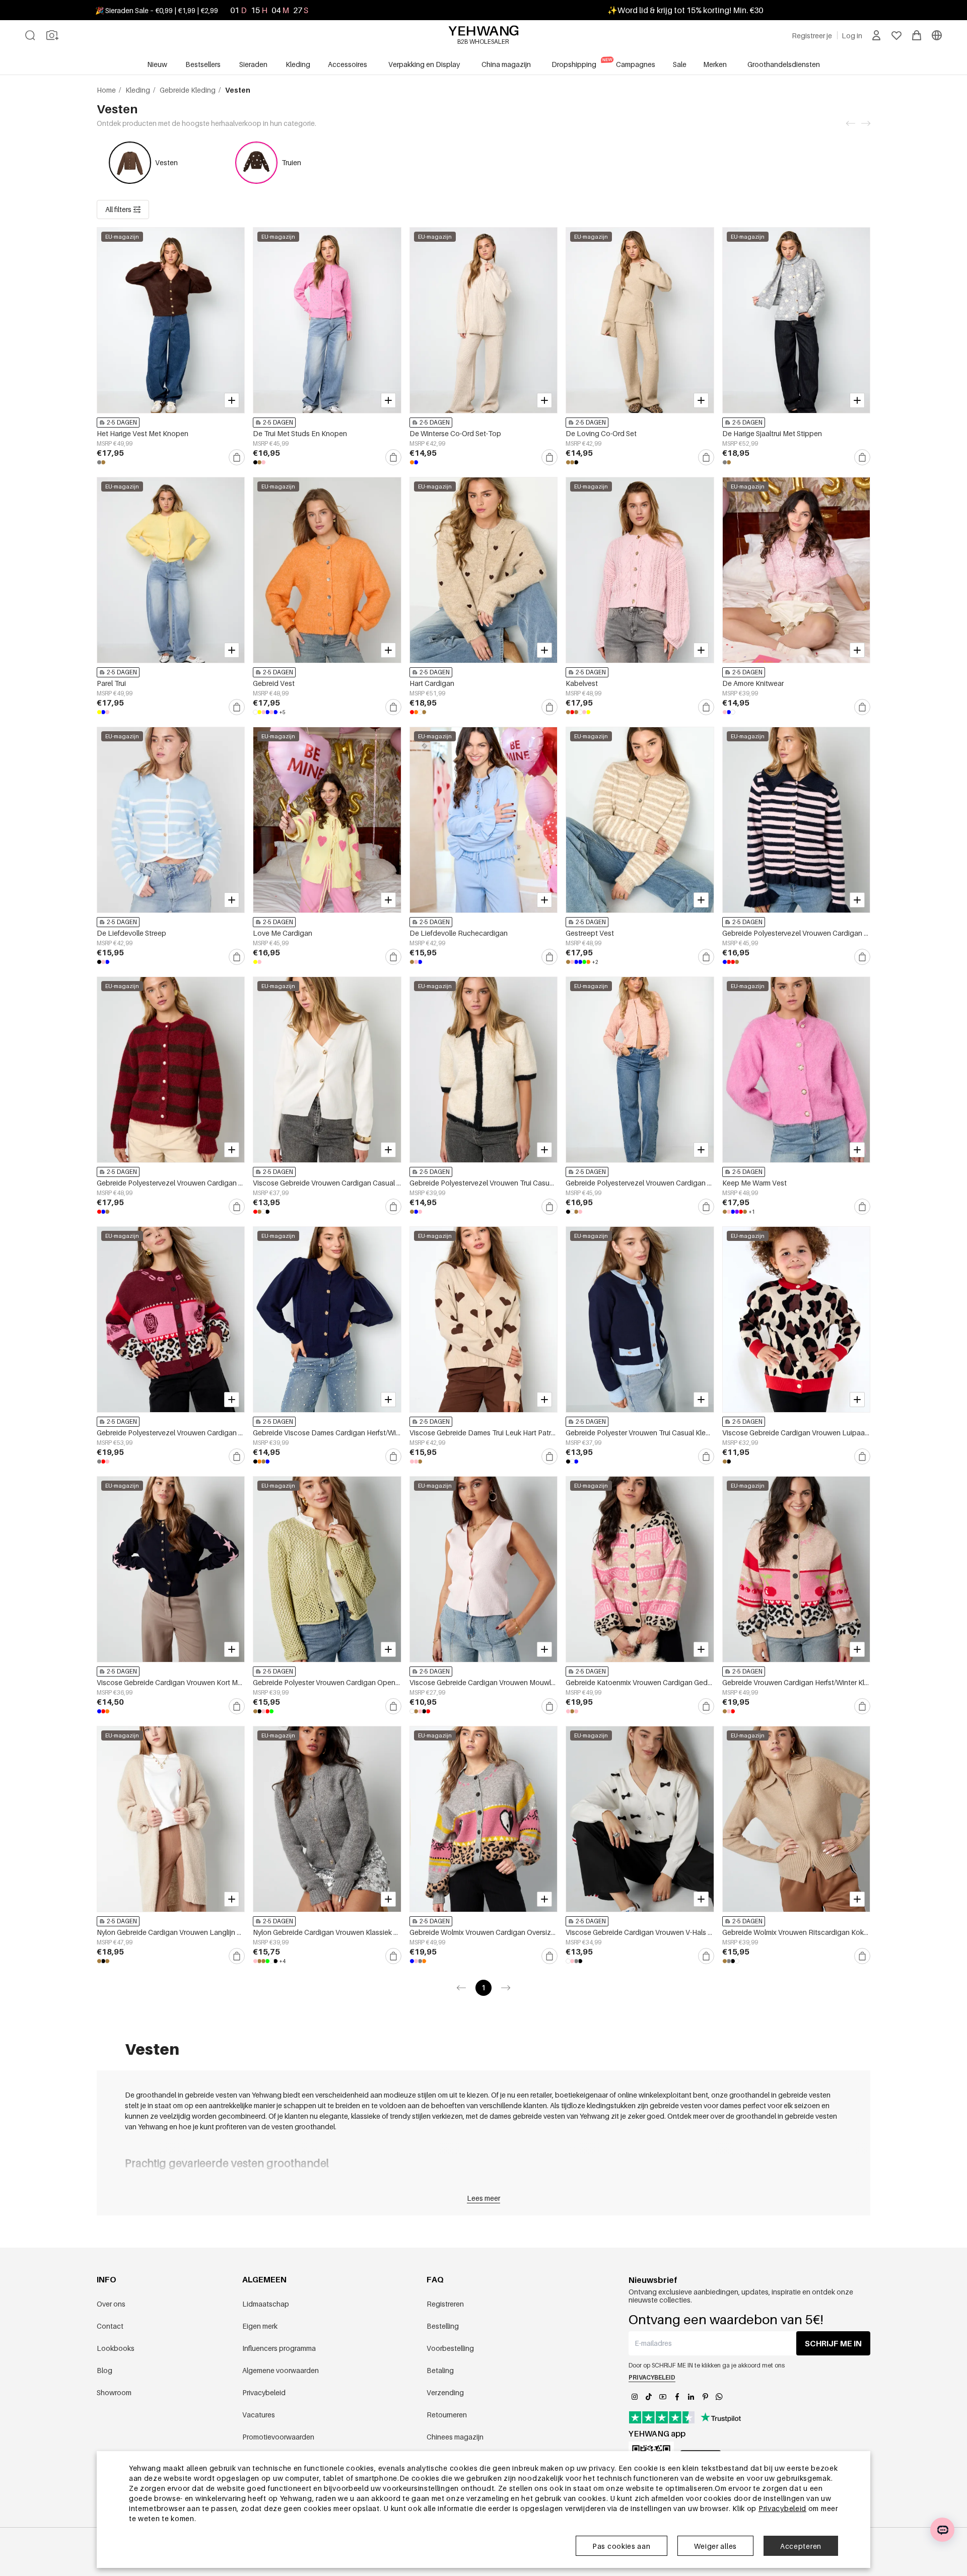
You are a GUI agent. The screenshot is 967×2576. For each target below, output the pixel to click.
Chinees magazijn (455, 2437)
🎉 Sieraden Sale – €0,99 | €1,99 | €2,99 (157, 10)
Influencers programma (279, 2348)
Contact (110, 2326)
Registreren (445, 2304)
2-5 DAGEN (122, 422)
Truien (291, 162)
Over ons (111, 2304)
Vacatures (259, 2415)
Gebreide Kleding (188, 90)
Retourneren (447, 2415)
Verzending (445, 2392)
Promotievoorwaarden (278, 2437)
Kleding (139, 90)
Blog (105, 2370)
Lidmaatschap (266, 2304)
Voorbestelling (450, 2348)
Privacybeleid (264, 2392)
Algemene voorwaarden (281, 2370)
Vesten (166, 162)
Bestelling (443, 2326)
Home (107, 90)
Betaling (440, 2370)
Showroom (114, 2392)
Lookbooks (116, 2348)
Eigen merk (260, 2326)
